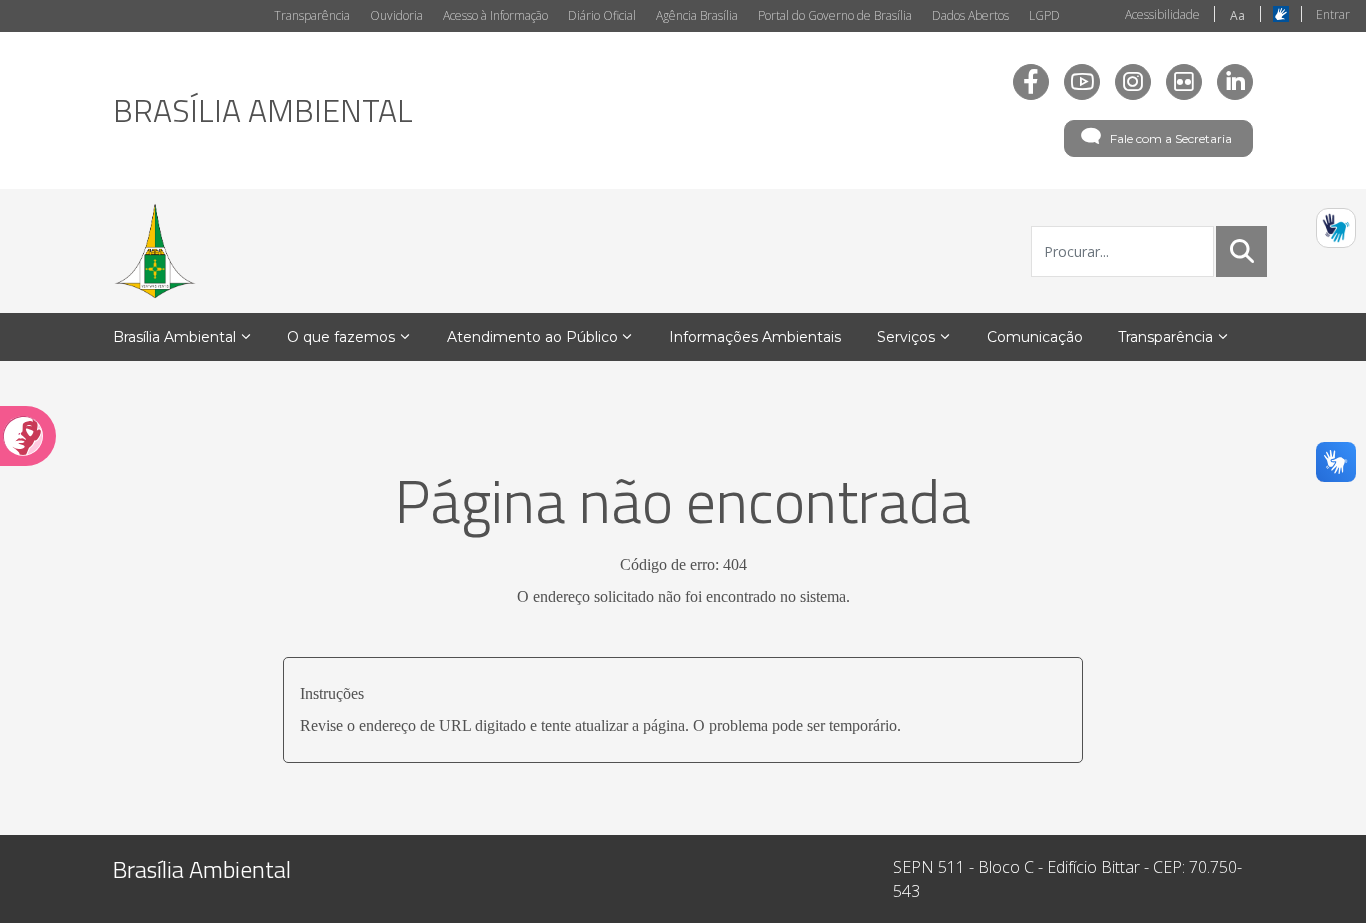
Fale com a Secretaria (1171, 138)
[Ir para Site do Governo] (155, 251)
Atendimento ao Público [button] (532, 337)
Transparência (312, 15)
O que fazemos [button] (341, 337)
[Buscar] (1242, 251)
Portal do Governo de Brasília (835, 15)
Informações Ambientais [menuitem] (755, 337)
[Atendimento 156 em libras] (1336, 228)
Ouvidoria (396, 15)
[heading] (263, 110)
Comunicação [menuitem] (1035, 337)
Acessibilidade (1162, 14)
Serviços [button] (906, 337)
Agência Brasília (697, 15)
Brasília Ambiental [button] (174, 337)
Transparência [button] (1165, 337)
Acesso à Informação (495, 15)
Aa (1237, 15)
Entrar (1333, 14)
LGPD (1044, 15)
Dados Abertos (970, 15)
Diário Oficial (602, 15)
